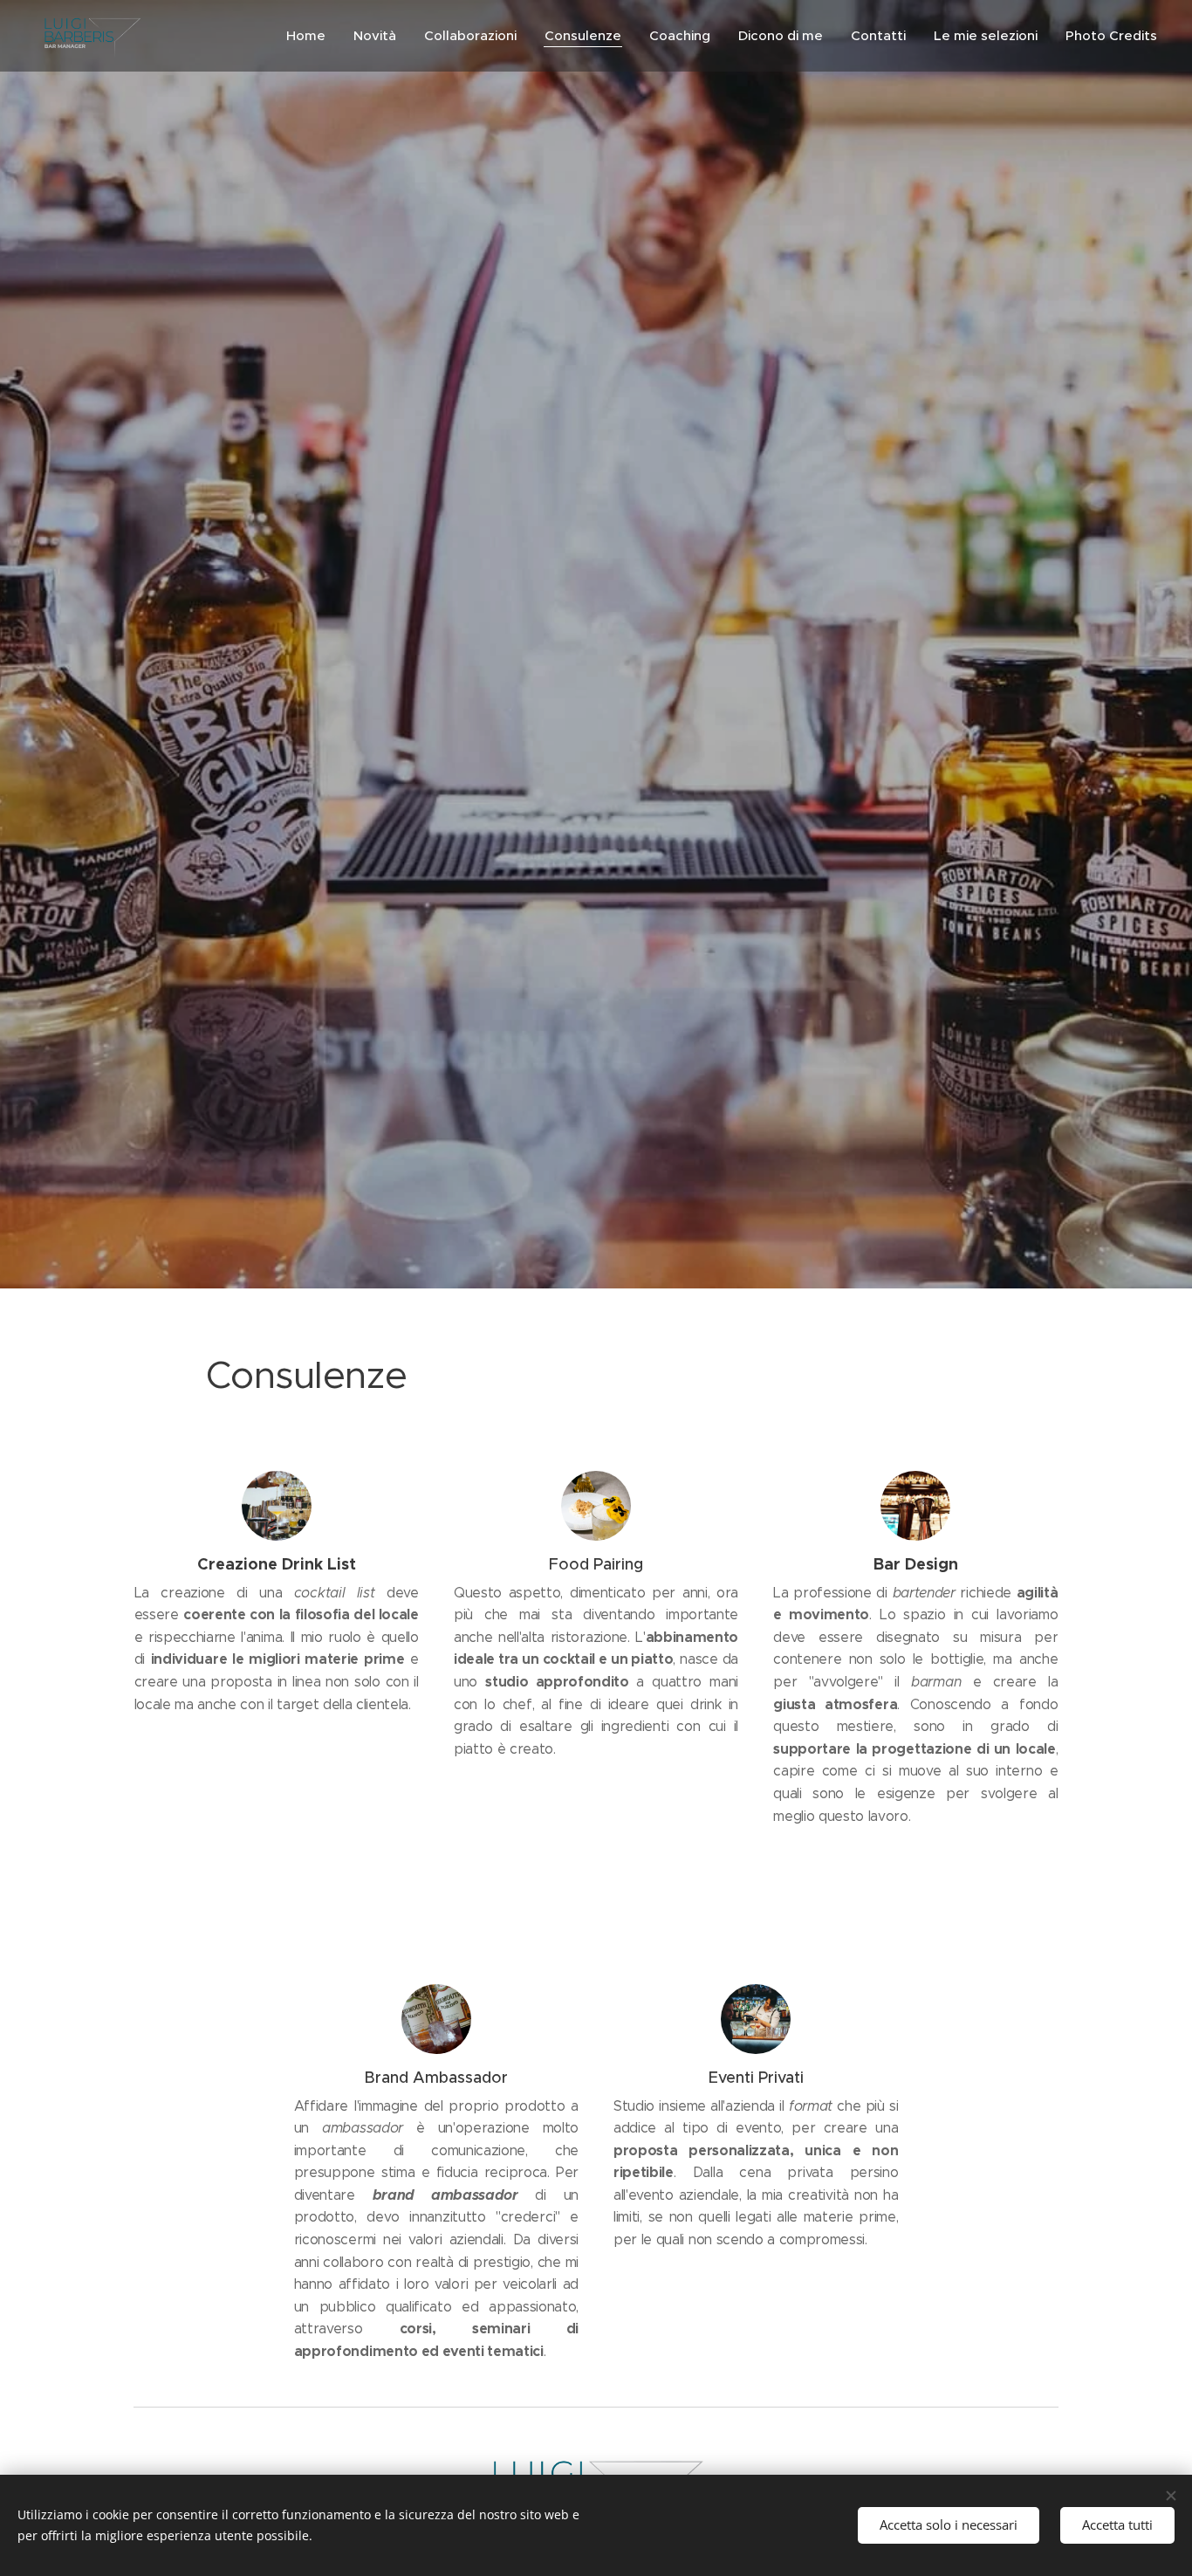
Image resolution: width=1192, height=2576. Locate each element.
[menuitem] (311, 36)
